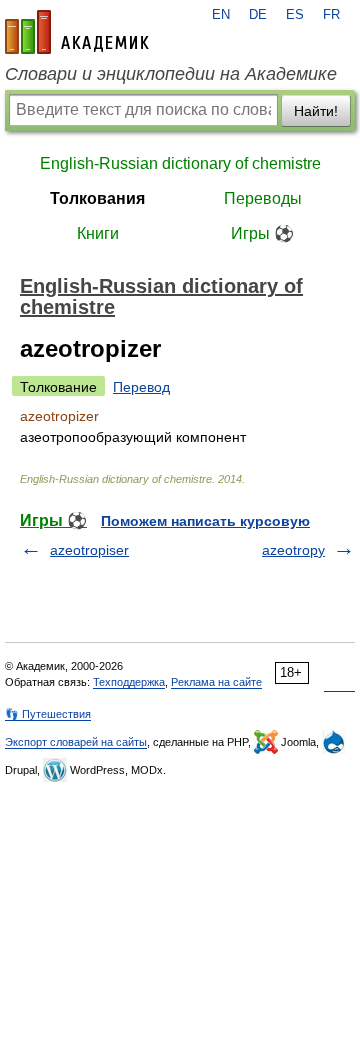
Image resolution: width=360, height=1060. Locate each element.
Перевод (141, 387)
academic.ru (77, 32)
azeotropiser (89, 550)
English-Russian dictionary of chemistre (180, 163)
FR (331, 15)
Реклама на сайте (216, 682)
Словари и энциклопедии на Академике (171, 74)
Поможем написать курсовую (205, 521)
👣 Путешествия (48, 714)
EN (221, 15)
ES (295, 15)
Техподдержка (129, 682)
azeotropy (293, 550)
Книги (98, 233)
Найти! (316, 111)
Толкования (97, 198)
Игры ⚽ (262, 233)
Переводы (263, 198)
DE (258, 15)
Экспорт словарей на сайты (76, 742)
